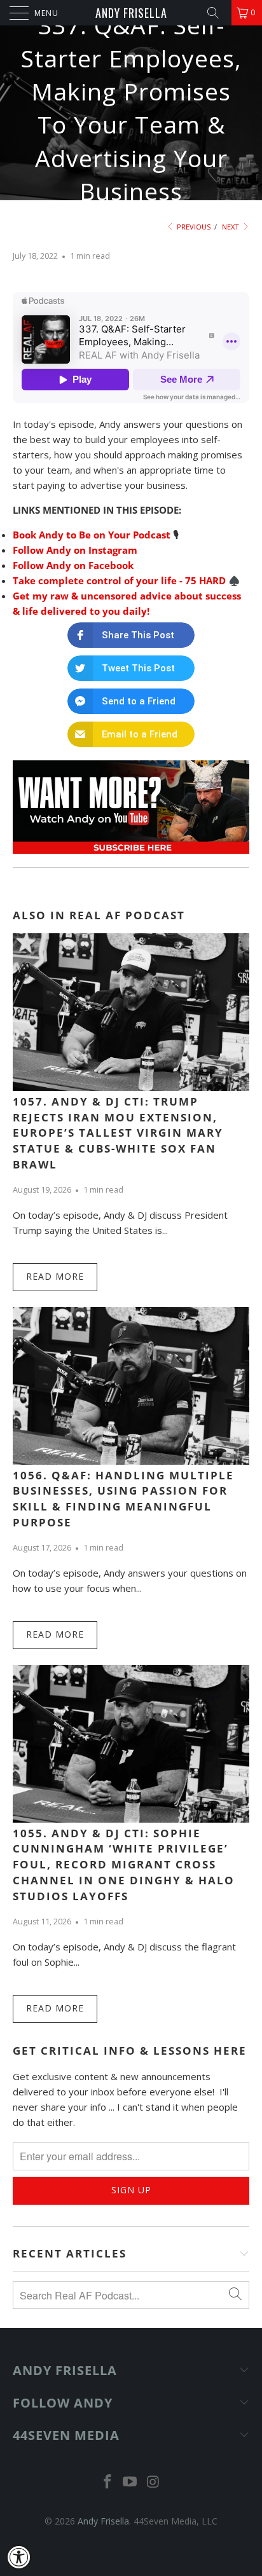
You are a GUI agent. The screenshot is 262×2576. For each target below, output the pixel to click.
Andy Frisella (131, 13)
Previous (193, 227)
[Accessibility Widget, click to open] (19, 2557)
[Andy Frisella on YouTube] (130, 2482)
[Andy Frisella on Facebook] (107, 2482)
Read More (55, 1276)
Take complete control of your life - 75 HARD (119, 580)
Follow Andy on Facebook (73, 565)
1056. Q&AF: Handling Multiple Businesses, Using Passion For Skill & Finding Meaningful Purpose (123, 1499)
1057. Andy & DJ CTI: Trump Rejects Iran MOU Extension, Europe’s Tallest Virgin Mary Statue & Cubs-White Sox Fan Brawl (118, 1133)
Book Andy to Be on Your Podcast (92, 535)
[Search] (217, 13)
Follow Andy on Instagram (75, 550)
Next (231, 227)
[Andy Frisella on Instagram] (153, 2482)
